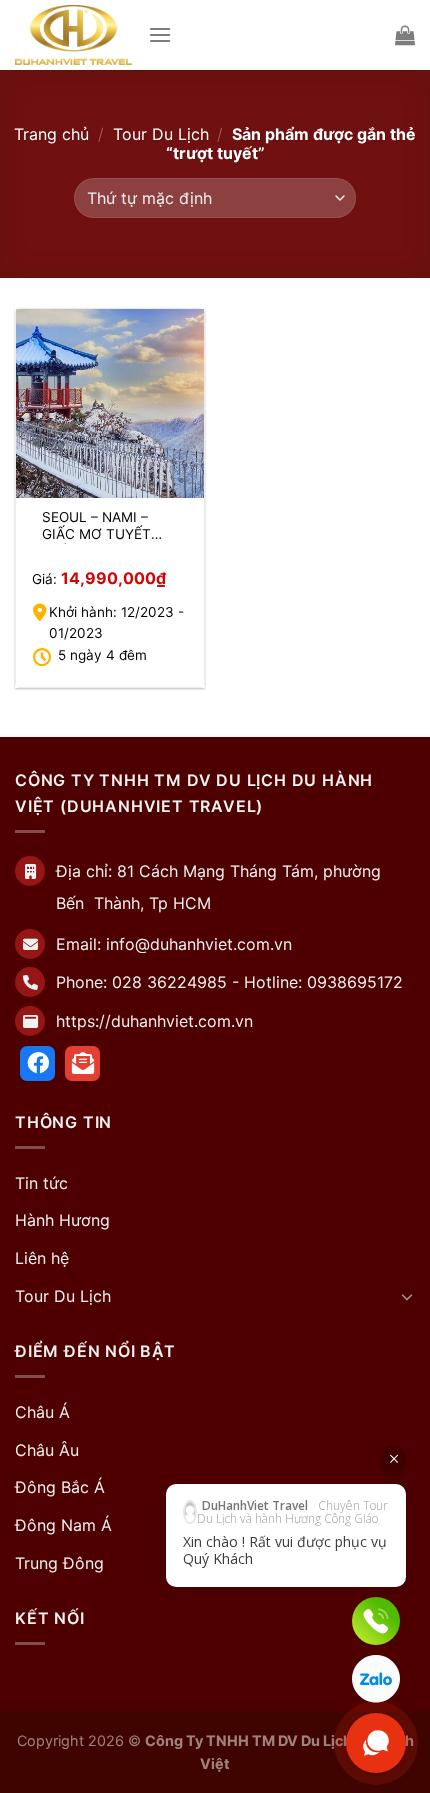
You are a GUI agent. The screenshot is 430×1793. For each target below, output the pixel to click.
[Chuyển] (407, 1296)
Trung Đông (59, 1563)
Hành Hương (62, 1220)
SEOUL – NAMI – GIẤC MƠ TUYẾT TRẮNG (96, 526)
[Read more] (37, 1063)
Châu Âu (47, 1450)
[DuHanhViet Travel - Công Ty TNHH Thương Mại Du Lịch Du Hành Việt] (74, 35)
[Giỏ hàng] (405, 35)
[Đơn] (160, 34)
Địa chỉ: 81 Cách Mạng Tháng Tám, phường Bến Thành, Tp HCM (218, 887)
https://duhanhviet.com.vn (154, 1021)
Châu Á (42, 1412)
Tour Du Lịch (161, 134)
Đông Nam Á (63, 1525)
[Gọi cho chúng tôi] (376, 1621)
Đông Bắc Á (60, 1487)
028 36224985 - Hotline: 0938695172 (257, 982)
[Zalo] (376, 1679)
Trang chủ (51, 134)
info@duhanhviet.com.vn (199, 944)
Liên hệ (42, 1258)
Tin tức (41, 1183)
